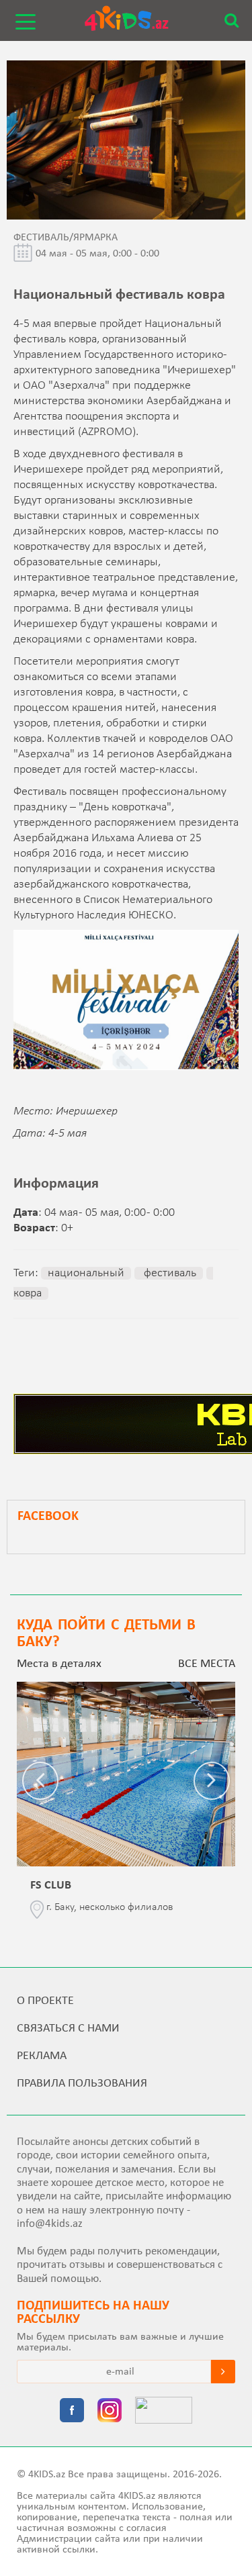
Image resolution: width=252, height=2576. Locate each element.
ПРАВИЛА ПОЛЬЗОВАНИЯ (82, 2084)
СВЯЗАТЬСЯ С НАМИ (68, 2029)
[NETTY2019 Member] (164, 2412)
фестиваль (169, 1273)
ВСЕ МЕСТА (207, 1664)
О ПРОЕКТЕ (45, 2001)
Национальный (86, 1273)
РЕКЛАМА (42, 2056)
